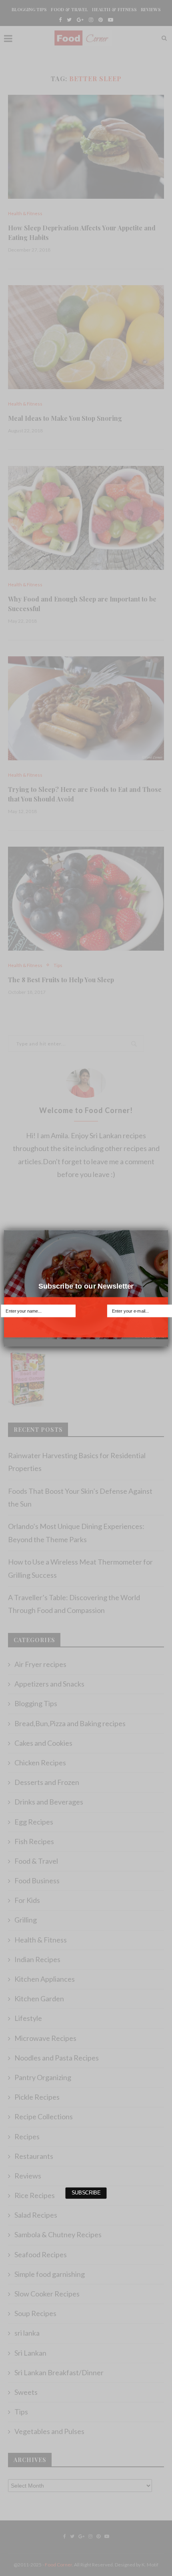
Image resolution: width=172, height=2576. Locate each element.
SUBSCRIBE (86, 1328)
